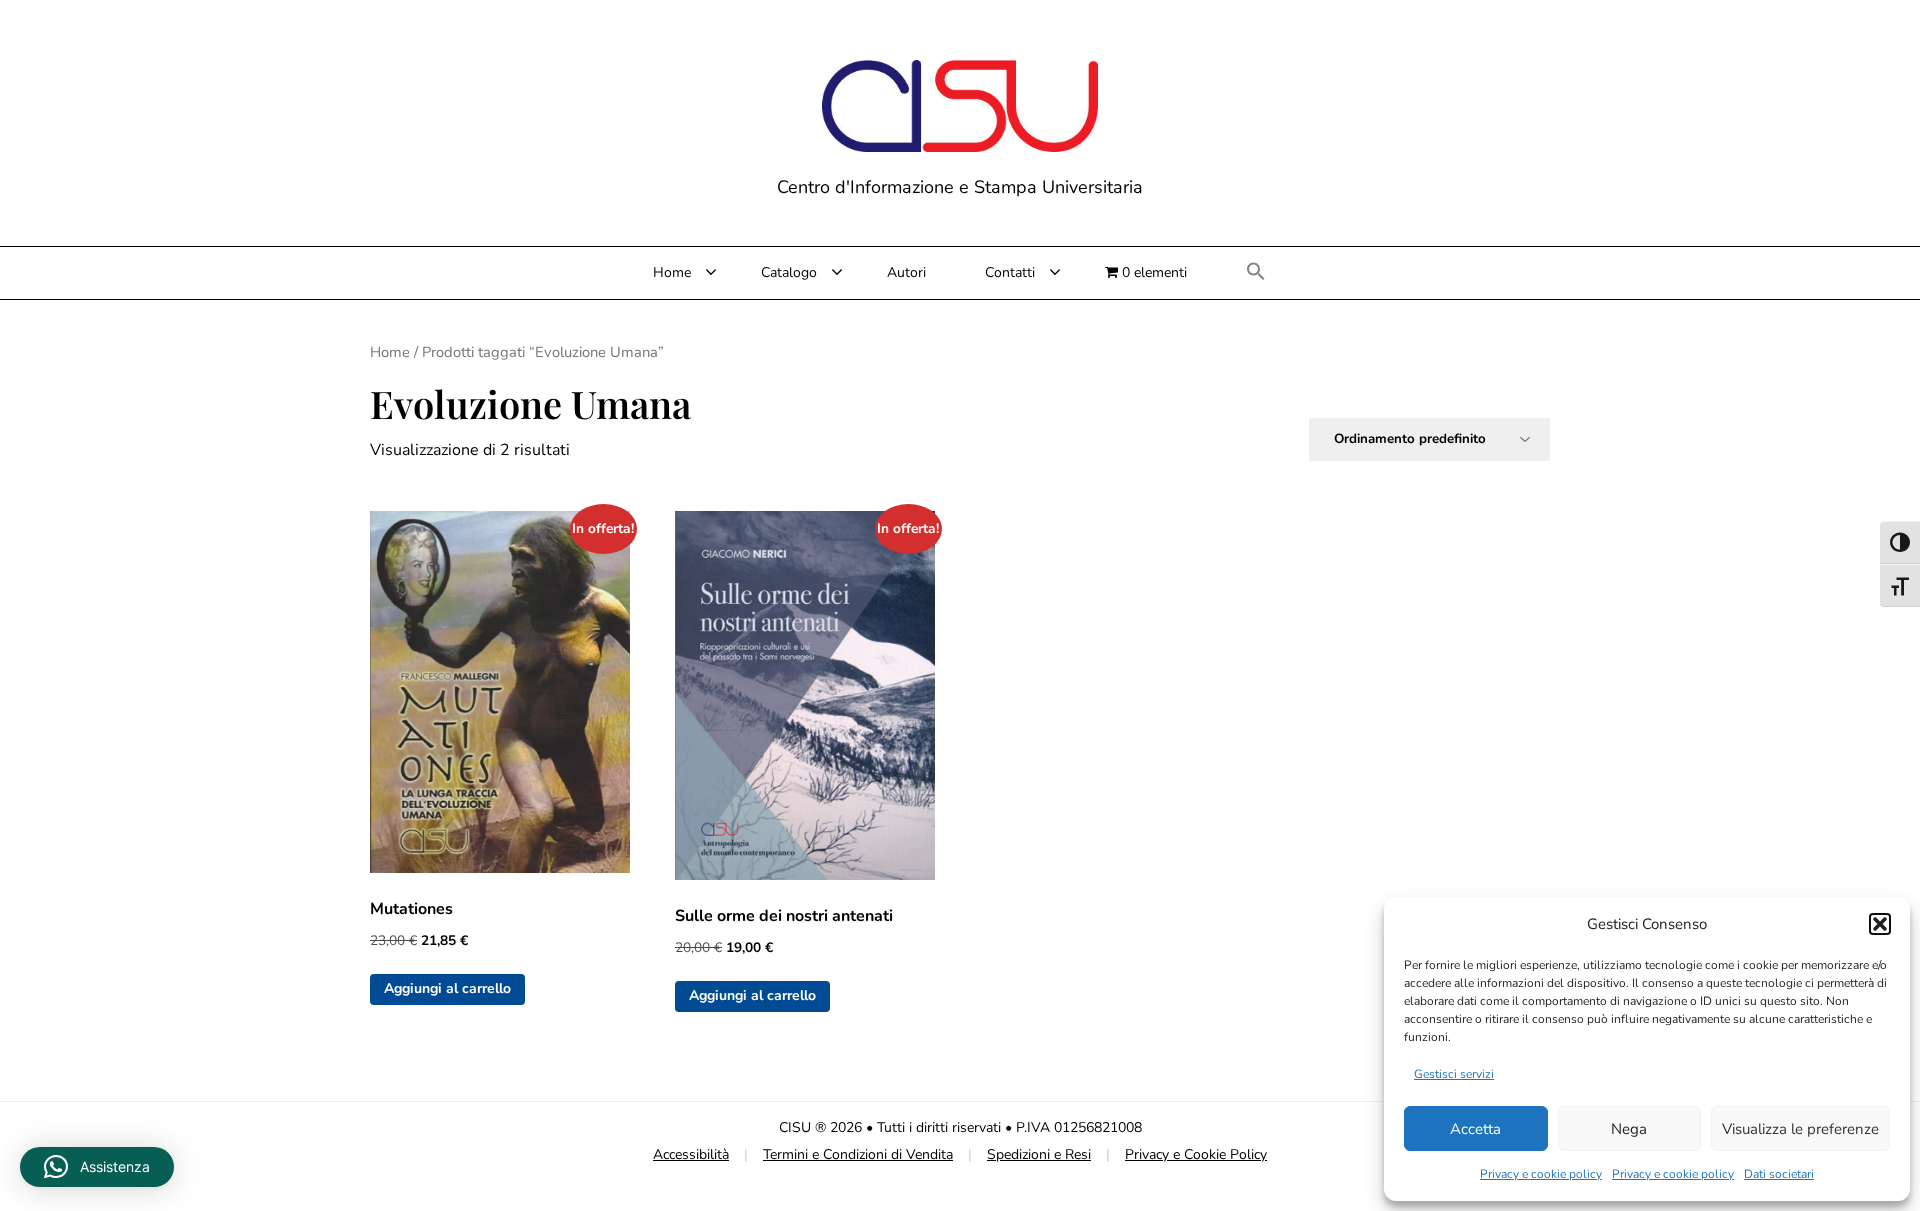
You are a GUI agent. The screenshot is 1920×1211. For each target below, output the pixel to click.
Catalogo (789, 272)
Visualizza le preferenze (1800, 1129)
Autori (906, 272)
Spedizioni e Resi (1039, 1154)
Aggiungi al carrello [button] (447, 988)
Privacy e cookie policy (1541, 1174)
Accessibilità (691, 1154)
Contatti (1010, 272)
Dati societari (1779, 1174)
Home (672, 272)
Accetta (1475, 1129)
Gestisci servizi (1454, 1074)
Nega (1629, 1129)
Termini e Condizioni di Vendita (858, 1154)
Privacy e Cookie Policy (1196, 1154)
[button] (1880, 924)
